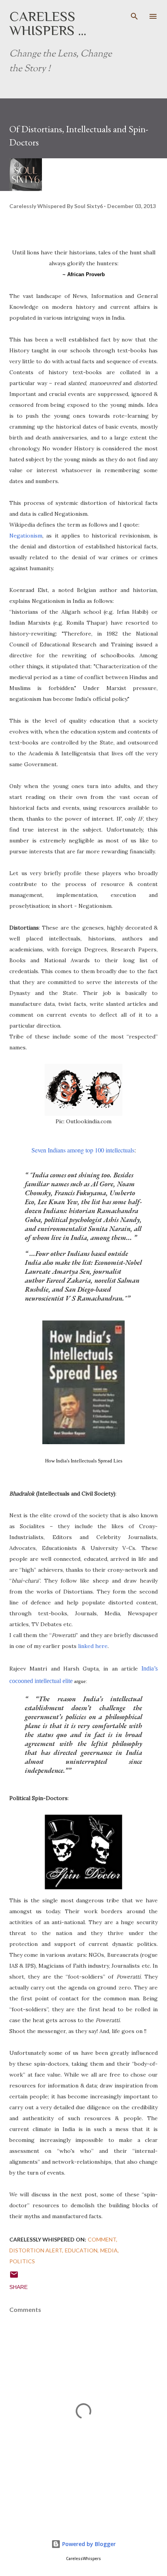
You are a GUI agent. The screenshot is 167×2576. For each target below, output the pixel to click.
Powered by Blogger (88, 2544)
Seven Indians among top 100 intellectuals (83, 1150)
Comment (102, 2239)
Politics (22, 2261)
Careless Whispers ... (48, 23)
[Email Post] (14, 2277)
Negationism (26, 536)
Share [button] (18, 2287)
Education (81, 2250)
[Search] (134, 14)
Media (109, 2250)
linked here (93, 1646)
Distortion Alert (36, 2250)
